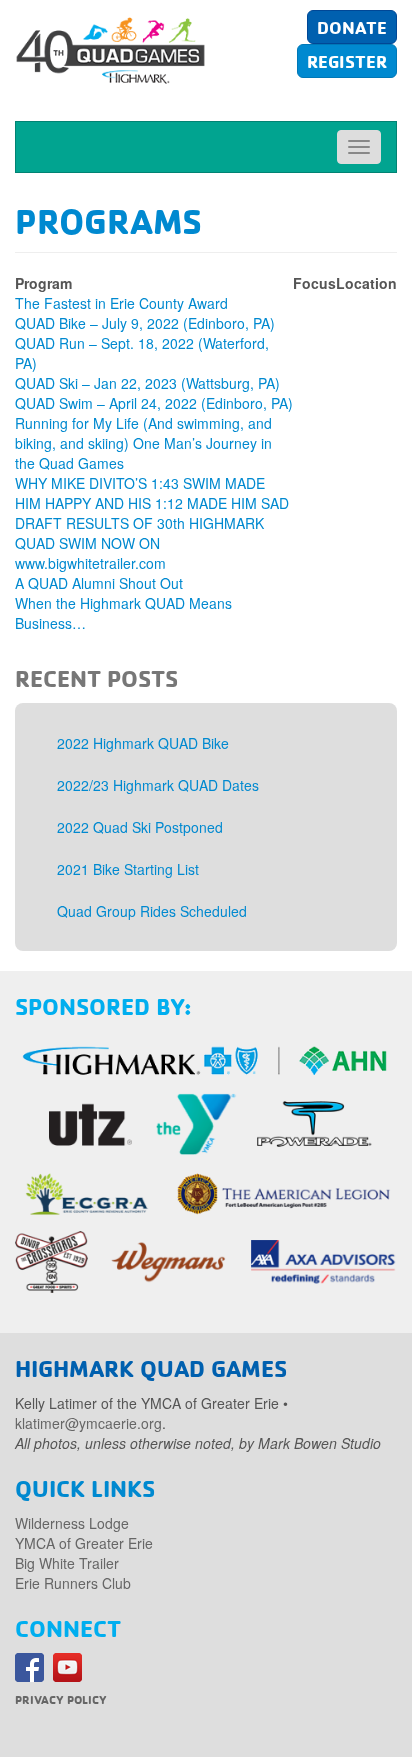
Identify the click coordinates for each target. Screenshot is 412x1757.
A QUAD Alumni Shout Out (99, 583)
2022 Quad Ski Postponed (140, 827)
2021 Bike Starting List (128, 869)
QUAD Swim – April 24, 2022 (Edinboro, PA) (154, 403)
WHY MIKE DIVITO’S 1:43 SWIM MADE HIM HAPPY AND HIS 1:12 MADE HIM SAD (152, 493)
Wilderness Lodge (72, 1523)
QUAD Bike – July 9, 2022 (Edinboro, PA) (145, 323)
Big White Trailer (67, 1563)
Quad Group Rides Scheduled (152, 911)
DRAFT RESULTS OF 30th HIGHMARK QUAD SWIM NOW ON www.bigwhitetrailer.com (139, 543)
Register (347, 61)
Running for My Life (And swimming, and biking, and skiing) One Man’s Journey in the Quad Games (143, 443)
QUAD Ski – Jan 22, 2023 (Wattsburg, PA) (147, 383)
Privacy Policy (61, 1699)
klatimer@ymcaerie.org (88, 1423)
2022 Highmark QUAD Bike (143, 743)
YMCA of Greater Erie (84, 1543)
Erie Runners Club (73, 1583)
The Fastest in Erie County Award (121, 303)
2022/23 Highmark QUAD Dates (158, 785)
